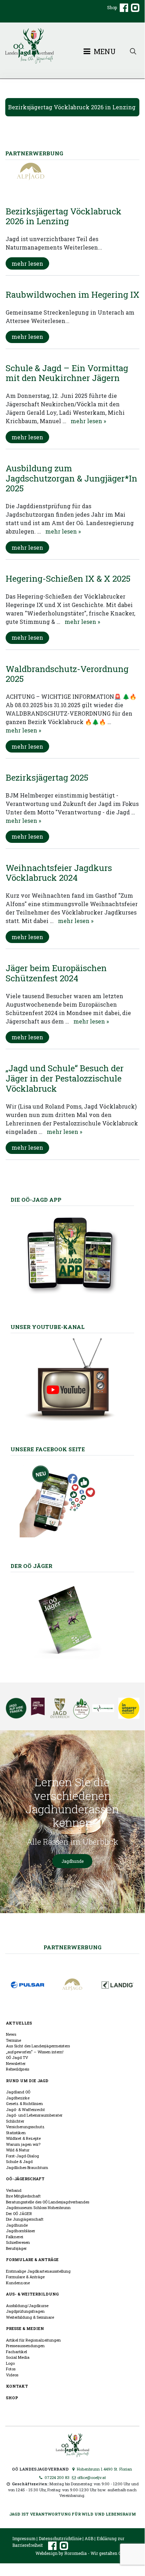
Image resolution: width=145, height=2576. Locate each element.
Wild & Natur (18, 2150)
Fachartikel (17, 2352)
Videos (12, 2375)
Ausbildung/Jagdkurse (27, 2306)
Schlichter (15, 2121)
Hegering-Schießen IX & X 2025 (68, 579)
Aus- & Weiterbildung (32, 2294)
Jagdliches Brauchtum (27, 2167)
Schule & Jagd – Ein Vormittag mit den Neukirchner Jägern (67, 373)
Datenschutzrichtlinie (60, 2538)
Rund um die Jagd (27, 2081)
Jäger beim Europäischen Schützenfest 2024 (56, 973)
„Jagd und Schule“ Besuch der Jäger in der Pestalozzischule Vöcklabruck (65, 1078)
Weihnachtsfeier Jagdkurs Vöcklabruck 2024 (59, 873)
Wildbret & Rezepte (23, 2138)
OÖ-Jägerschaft (25, 2179)
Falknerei (15, 2237)
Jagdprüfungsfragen (25, 2311)
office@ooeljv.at (91, 2477)
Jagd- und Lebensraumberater (34, 2115)
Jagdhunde (72, 1861)
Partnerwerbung (72, 1947)
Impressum (24, 2538)
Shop (112, 7)
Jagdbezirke (18, 2098)
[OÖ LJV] (72, 2444)
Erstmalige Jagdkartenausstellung (38, 2271)
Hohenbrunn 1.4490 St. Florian (104, 2469)
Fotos (11, 2369)
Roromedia (75, 2553)
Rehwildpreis (18, 2069)
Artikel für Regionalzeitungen (33, 2340)
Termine (14, 2040)
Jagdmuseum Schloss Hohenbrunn (38, 2207)
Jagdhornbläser (21, 2231)
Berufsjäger (16, 2248)
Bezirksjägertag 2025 (47, 777)
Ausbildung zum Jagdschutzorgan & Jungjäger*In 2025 (71, 478)
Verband (14, 2190)
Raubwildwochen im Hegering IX (72, 295)
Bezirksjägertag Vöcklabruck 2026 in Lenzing (72, 107)
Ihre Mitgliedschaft (23, 2196)
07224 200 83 (57, 2477)
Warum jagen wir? (23, 2144)
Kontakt (17, 2386)
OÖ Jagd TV (17, 2057)
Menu (104, 51)
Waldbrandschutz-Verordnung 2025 (67, 674)
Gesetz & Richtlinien (24, 2103)
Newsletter (16, 2063)
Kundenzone (18, 2283)
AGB (89, 2538)
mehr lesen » (88, 421)
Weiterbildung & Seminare (30, 2317)
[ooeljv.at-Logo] (72, 46)
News (11, 2034)
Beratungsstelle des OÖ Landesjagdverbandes (48, 2202)
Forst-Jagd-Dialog (22, 2156)
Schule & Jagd (19, 2161)
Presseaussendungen (25, 2346)
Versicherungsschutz (25, 2127)
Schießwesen (18, 2242)
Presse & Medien (25, 2328)
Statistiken (16, 2133)
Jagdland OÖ (18, 2092)
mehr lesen (27, 263)
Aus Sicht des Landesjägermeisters (38, 2046)
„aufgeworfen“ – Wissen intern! (35, 2052)
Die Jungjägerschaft (25, 2219)
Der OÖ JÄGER (19, 2213)
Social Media (18, 2357)
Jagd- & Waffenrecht (25, 2109)
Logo (10, 2363)
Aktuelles (19, 2023)
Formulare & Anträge (32, 2259)
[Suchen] (133, 51)
